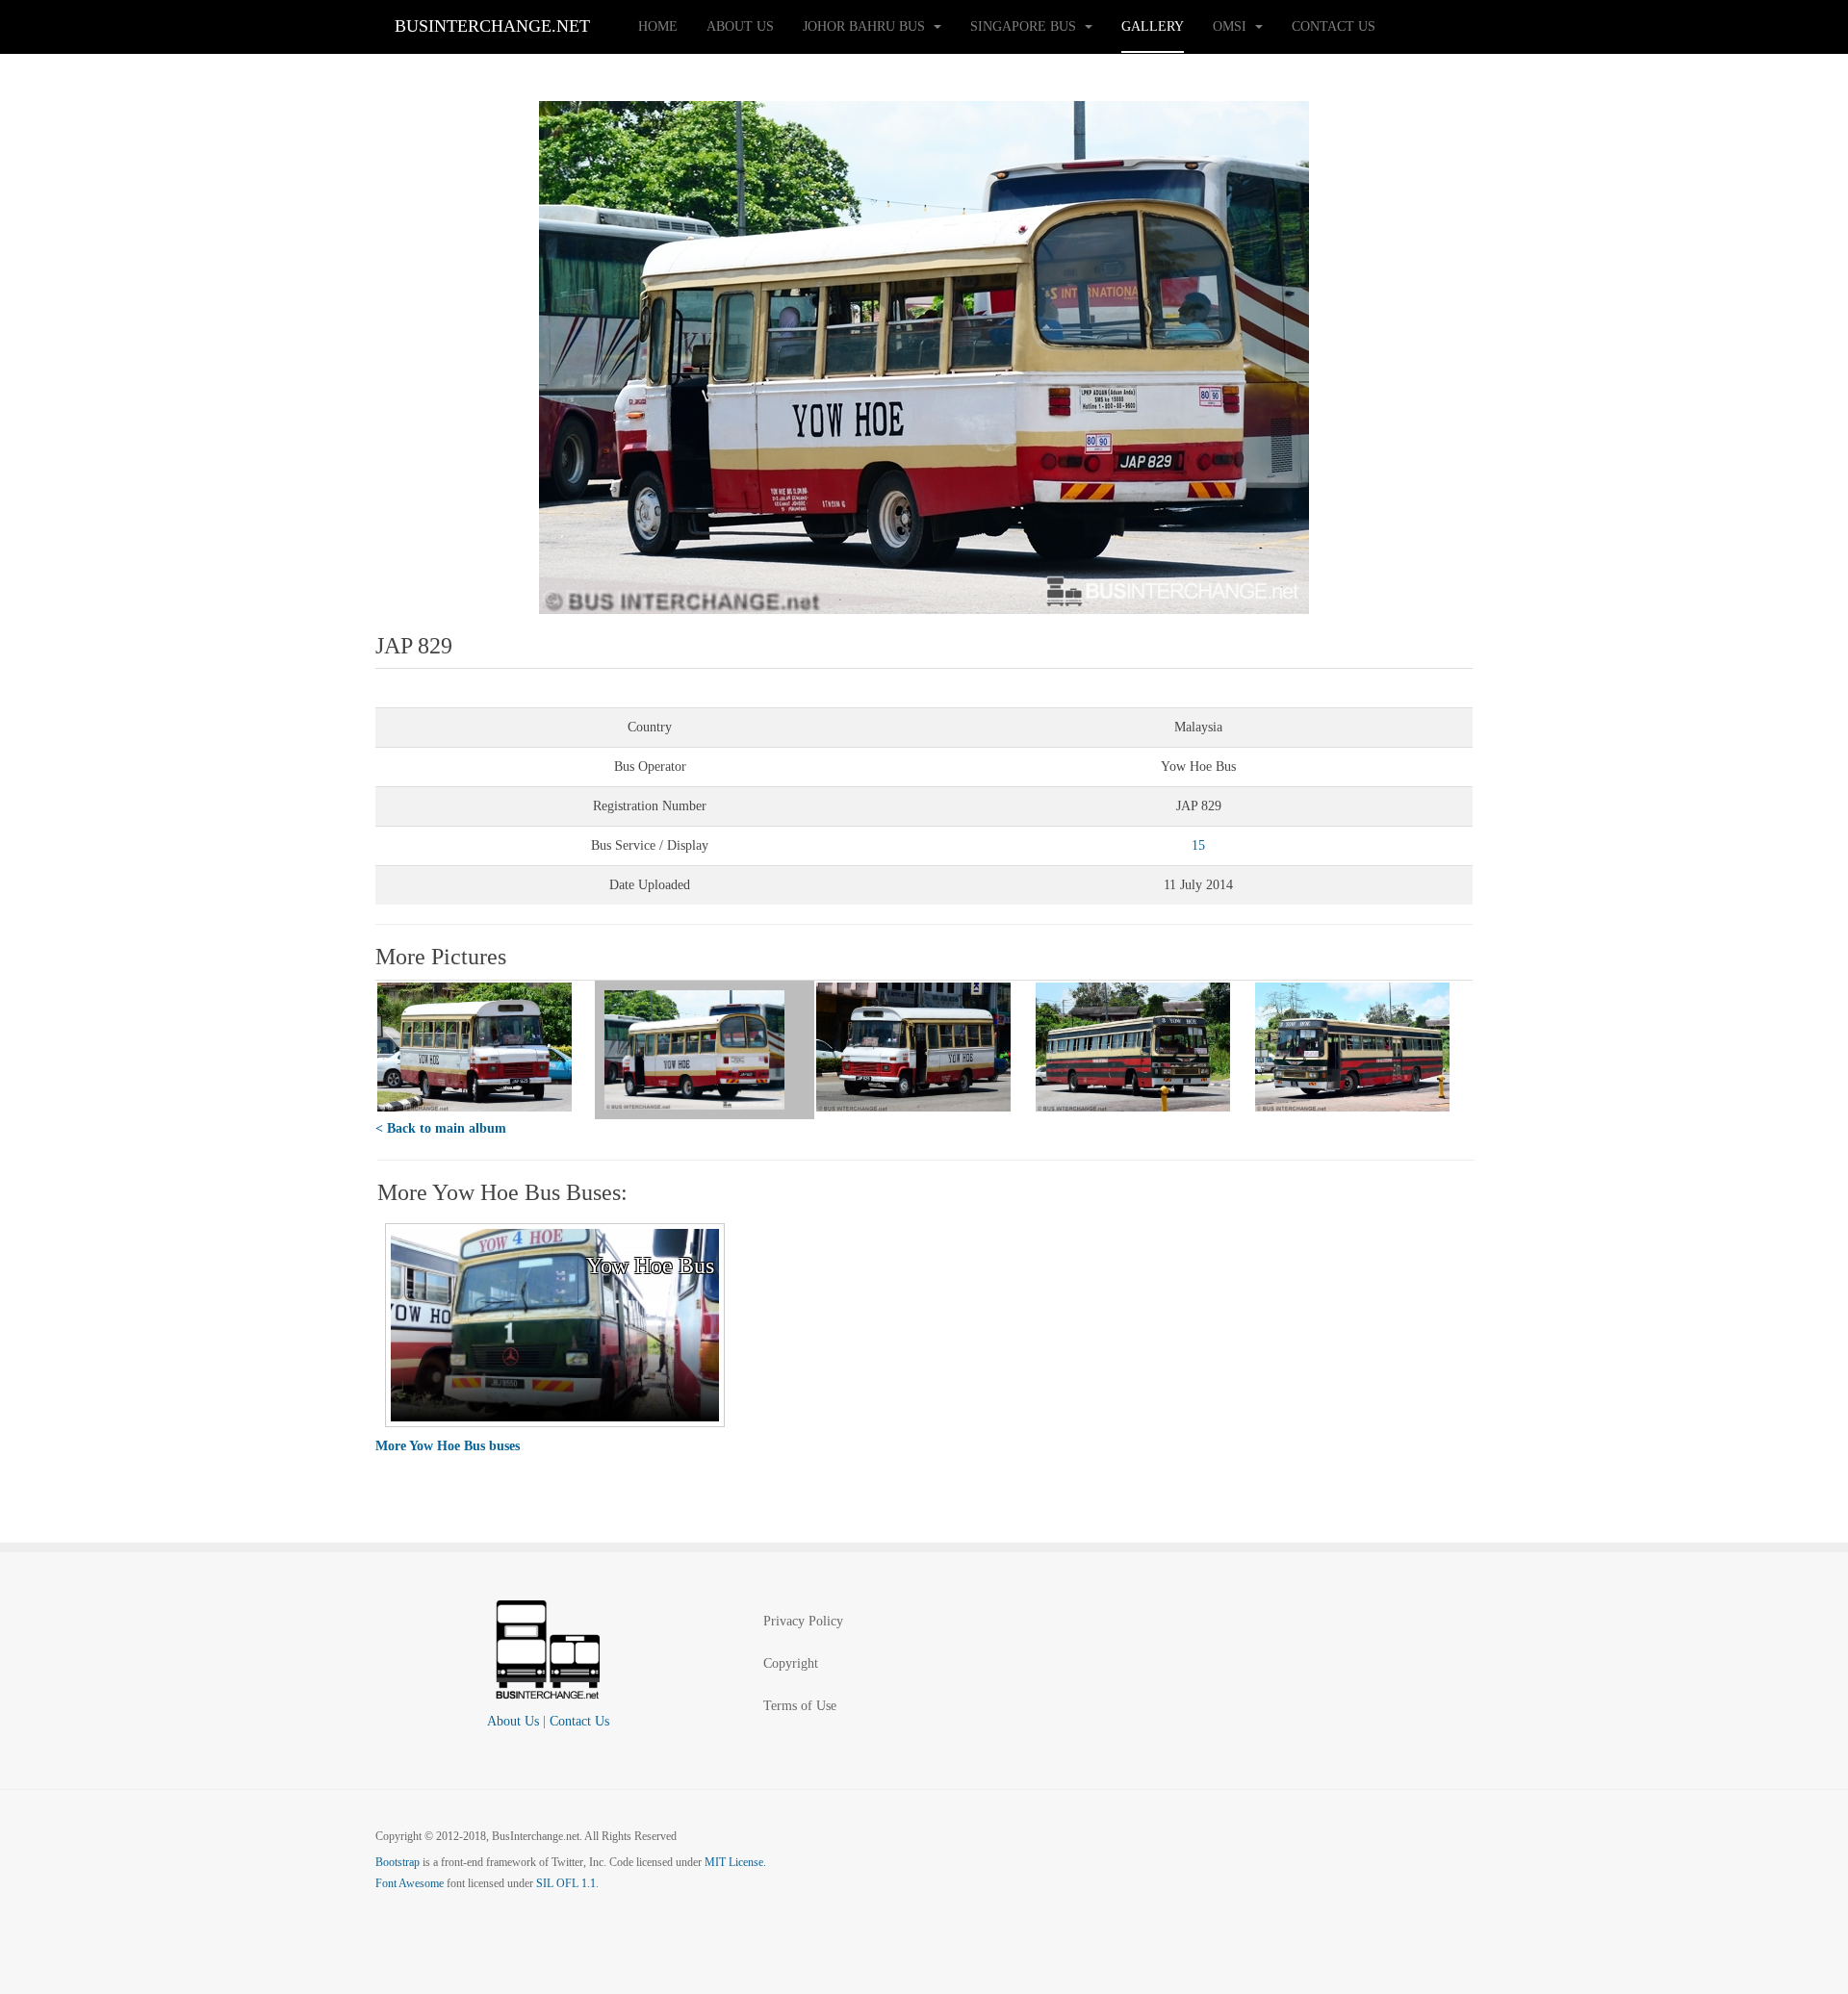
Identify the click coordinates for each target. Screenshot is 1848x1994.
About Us (740, 26)
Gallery (1153, 26)
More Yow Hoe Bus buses (448, 1446)
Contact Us (1334, 26)
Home (658, 26)
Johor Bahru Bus (866, 26)
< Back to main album (441, 1128)
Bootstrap (398, 1862)
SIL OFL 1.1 (566, 1883)
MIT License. (735, 1862)
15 (1198, 845)
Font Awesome (410, 1883)
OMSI (1232, 26)
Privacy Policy (803, 1621)
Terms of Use (800, 1706)
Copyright (791, 1663)
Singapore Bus (1025, 26)
